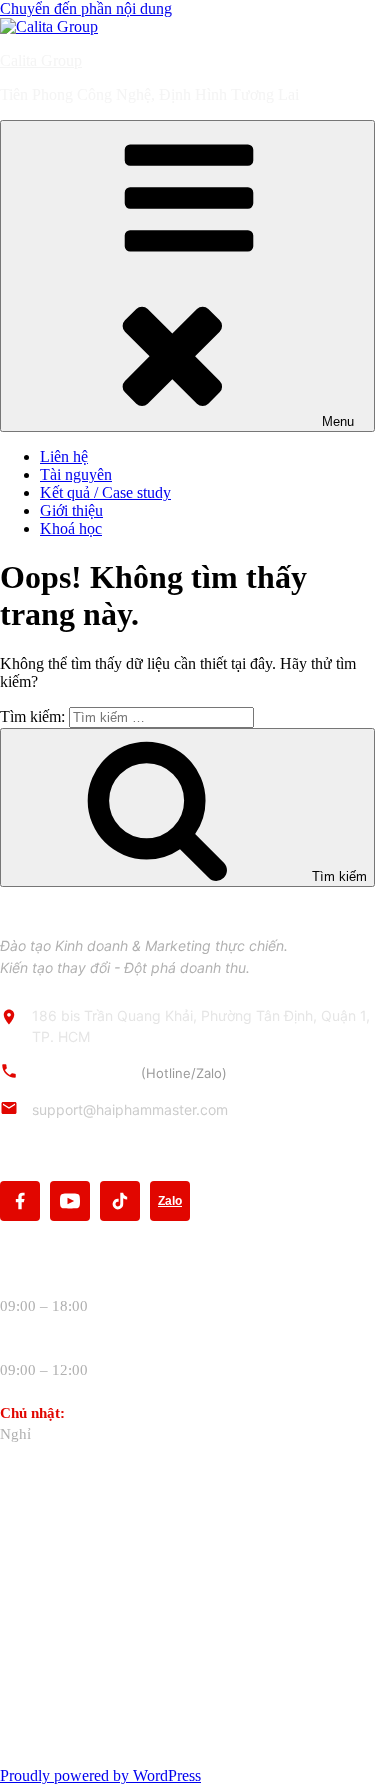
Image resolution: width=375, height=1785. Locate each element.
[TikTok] (120, 1201)
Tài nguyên (76, 474)
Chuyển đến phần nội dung (86, 8)
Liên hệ (64, 456)
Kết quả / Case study (105, 492)
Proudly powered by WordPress (100, 1775)
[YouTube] (70, 1201)
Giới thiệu (71, 510)
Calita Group (41, 60)
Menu (338, 421)
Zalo (170, 1201)
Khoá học (71, 528)
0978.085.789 (129, 1072)
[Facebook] (20, 1201)
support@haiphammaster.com (130, 1109)
